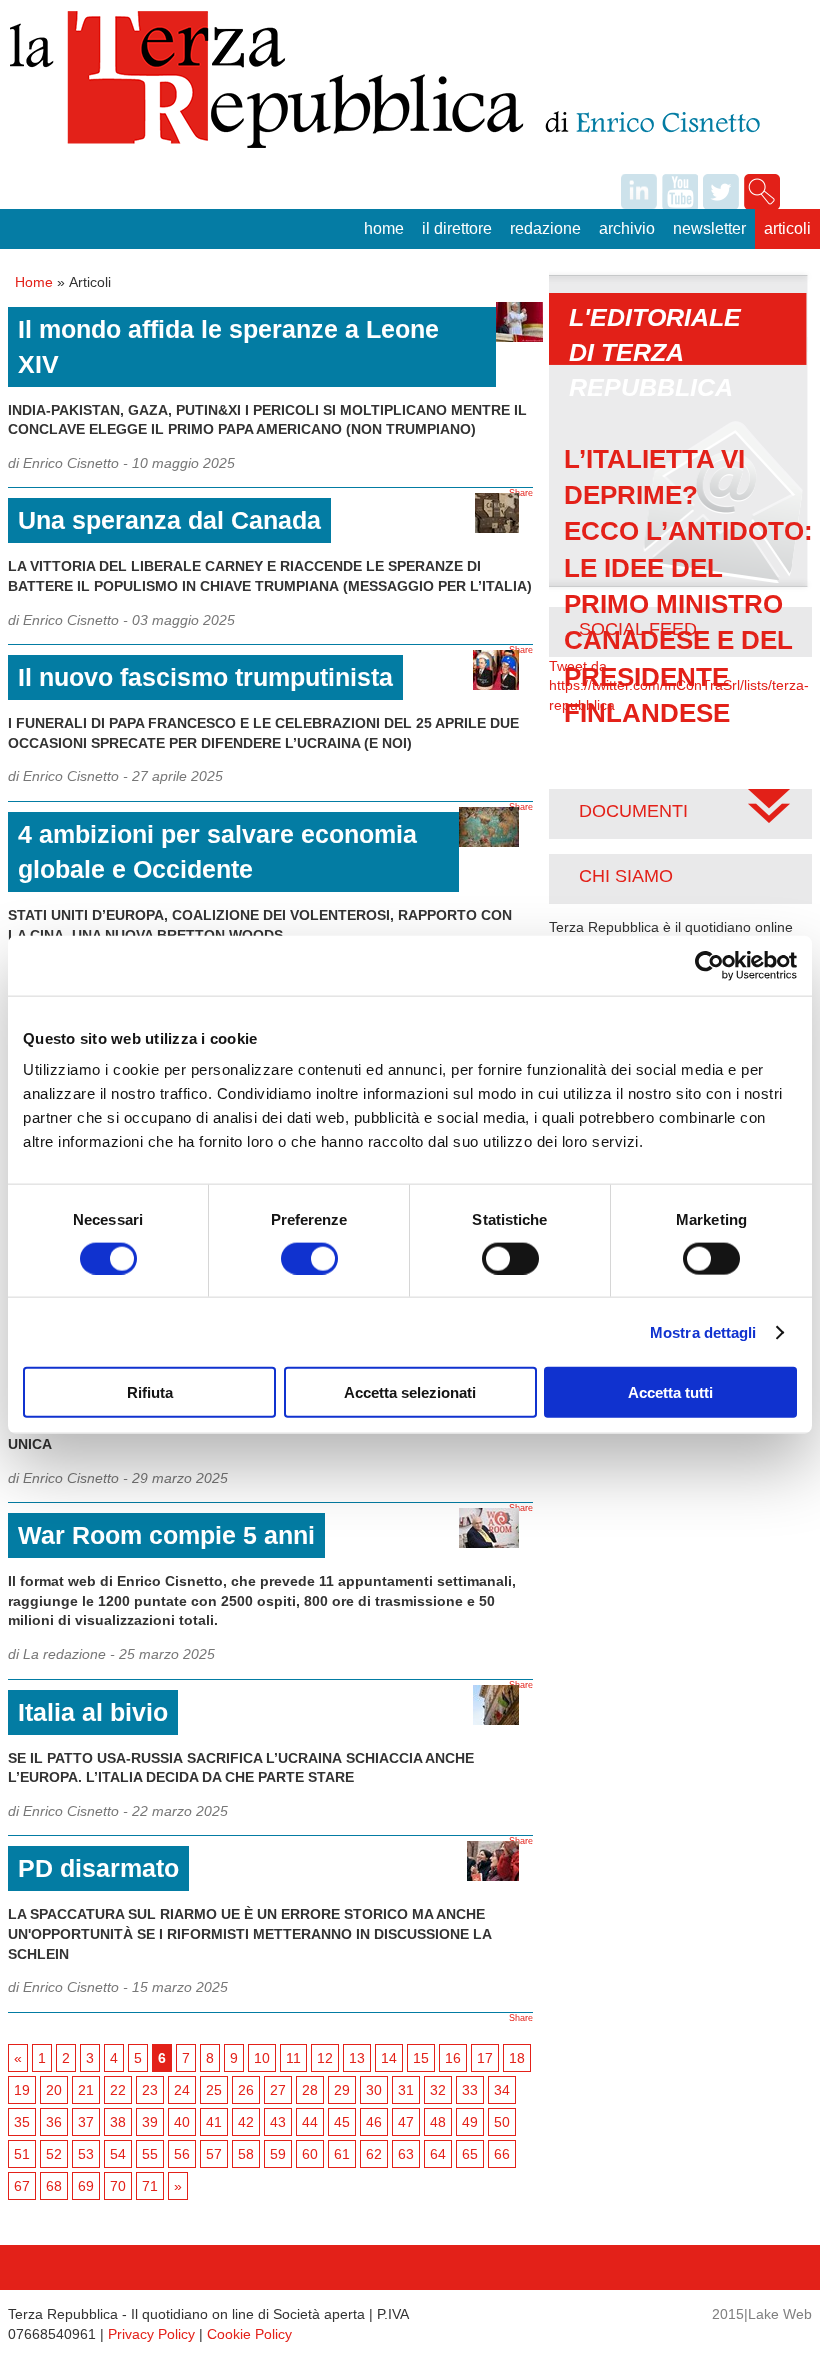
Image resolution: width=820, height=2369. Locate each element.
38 (118, 2122)
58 (246, 2154)
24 (182, 2090)
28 (310, 2090)
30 (374, 2090)
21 (86, 2090)
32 (438, 2090)
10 (262, 2058)
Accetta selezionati (410, 1392)
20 (54, 2090)
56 (182, 2154)
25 (214, 2090)
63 (406, 2154)
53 (86, 2154)
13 (357, 2058)
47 (406, 2122)
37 (86, 2122)
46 (374, 2122)
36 (54, 2122)
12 (325, 2058)
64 (438, 2154)
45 (342, 2122)
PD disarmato (98, 1868)
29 (342, 2090)
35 (22, 2122)
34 (502, 2090)
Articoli (787, 228)
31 (406, 2090)
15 (421, 2058)
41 (214, 2122)
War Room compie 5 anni (166, 1535)
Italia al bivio (93, 1712)
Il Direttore (457, 228)
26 (246, 2090)
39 (150, 2122)
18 (517, 2058)
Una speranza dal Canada (169, 520)
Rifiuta (150, 1392)
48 (438, 2122)
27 (278, 2090)
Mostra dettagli (703, 1331)
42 (246, 2122)
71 (150, 2186)
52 (54, 2154)
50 (502, 2122)
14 (389, 2058)
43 (278, 2122)
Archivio (627, 228)
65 (470, 2154)
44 (310, 2122)
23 (150, 2090)
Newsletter (709, 228)
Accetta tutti (670, 1392)
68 (54, 2186)
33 (470, 2090)
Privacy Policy (151, 2334)
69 (86, 2186)
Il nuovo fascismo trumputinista (205, 677)
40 (182, 2122)
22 (118, 2090)
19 (22, 2090)
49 (470, 2122)
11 (293, 2058)
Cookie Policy (249, 2334)
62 (374, 2154)
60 (310, 2154)
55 (150, 2154)
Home (384, 228)
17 (485, 2058)
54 (118, 2154)
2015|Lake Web (762, 2314)
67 (22, 2186)
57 (214, 2154)
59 (278, 2154)
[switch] (309, 1258)
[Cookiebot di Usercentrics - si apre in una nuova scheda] (709, 965)
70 (118, 2186)
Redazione (545, 228)
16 (453, 2058)
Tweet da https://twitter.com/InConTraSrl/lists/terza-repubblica (679, 685)
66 (502, 2154)
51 (22, 2154)
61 (342, 2154)
